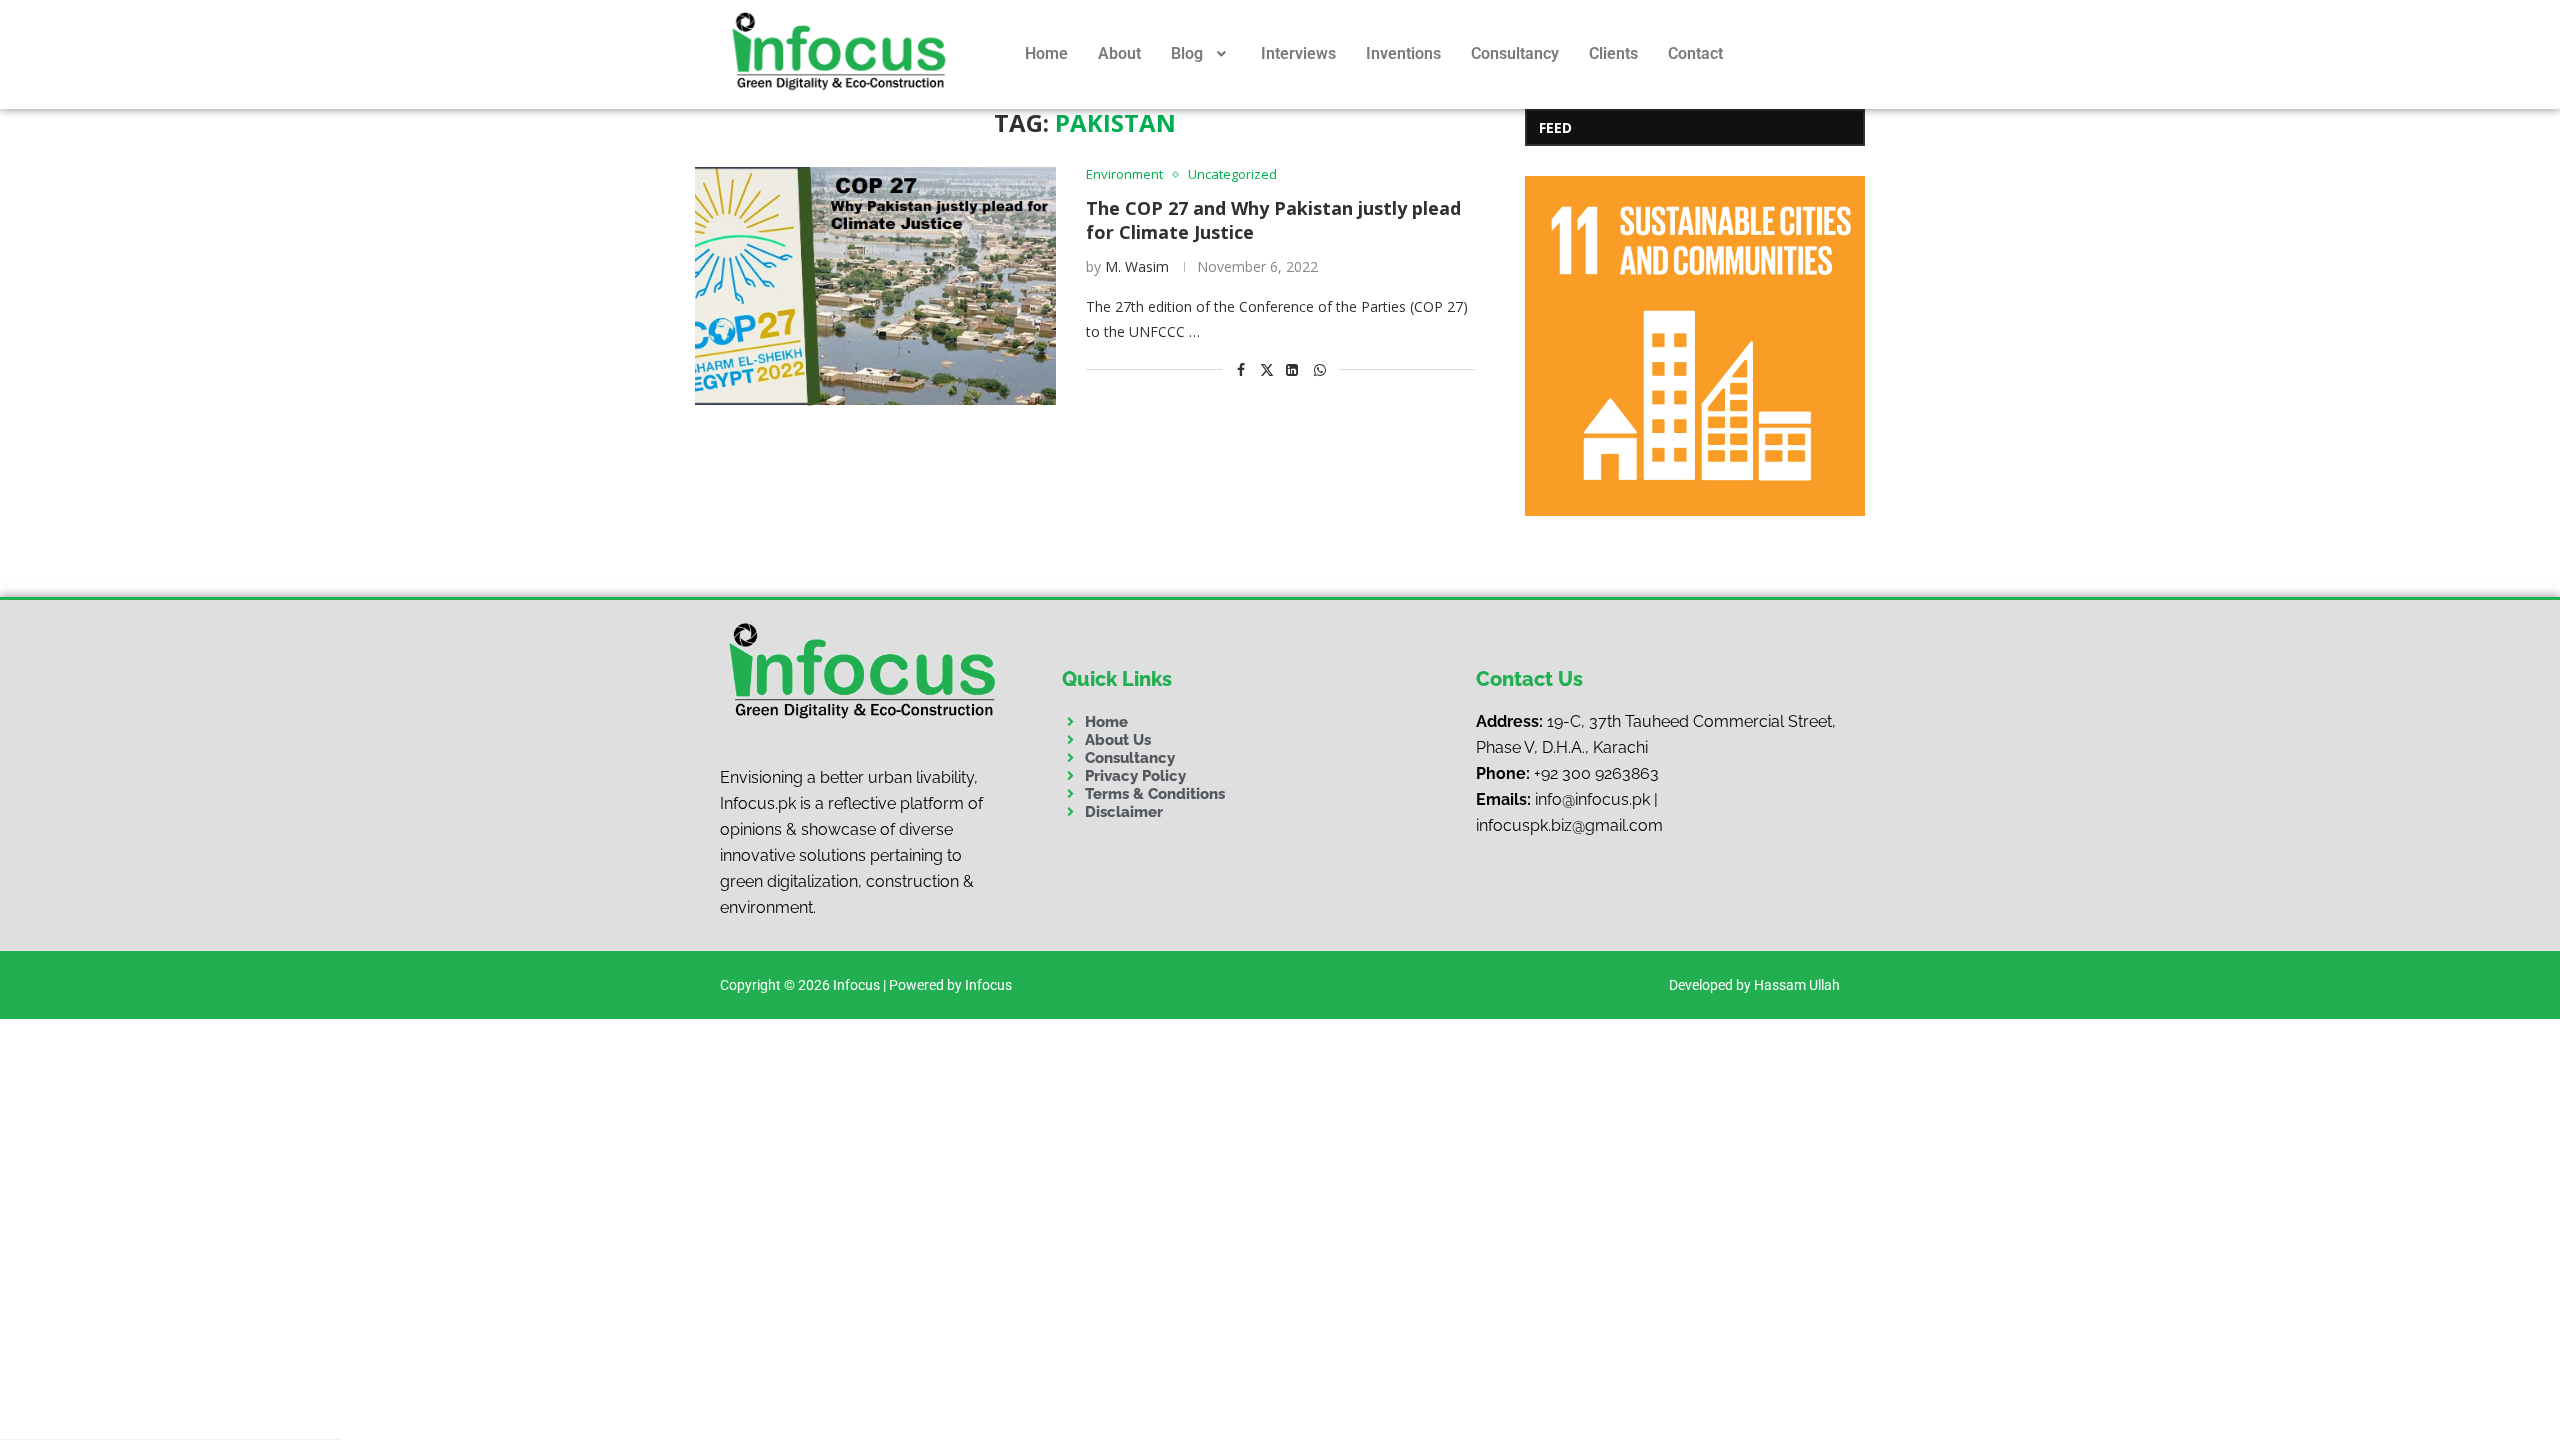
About (1119, 53)
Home (1046, 53)
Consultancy (1515, 53)
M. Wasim (1137, 266)
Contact (1695, 53)
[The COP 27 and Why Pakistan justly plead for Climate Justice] (875, 287)
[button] (1201, 54)
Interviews (1298, 53)
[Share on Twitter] (1267, 369)
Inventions (1403, 53)
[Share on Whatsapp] (1320, 369)
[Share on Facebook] (1241, 369)
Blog (1187, 53)
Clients (1613, 53)
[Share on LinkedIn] (1293, 369)
